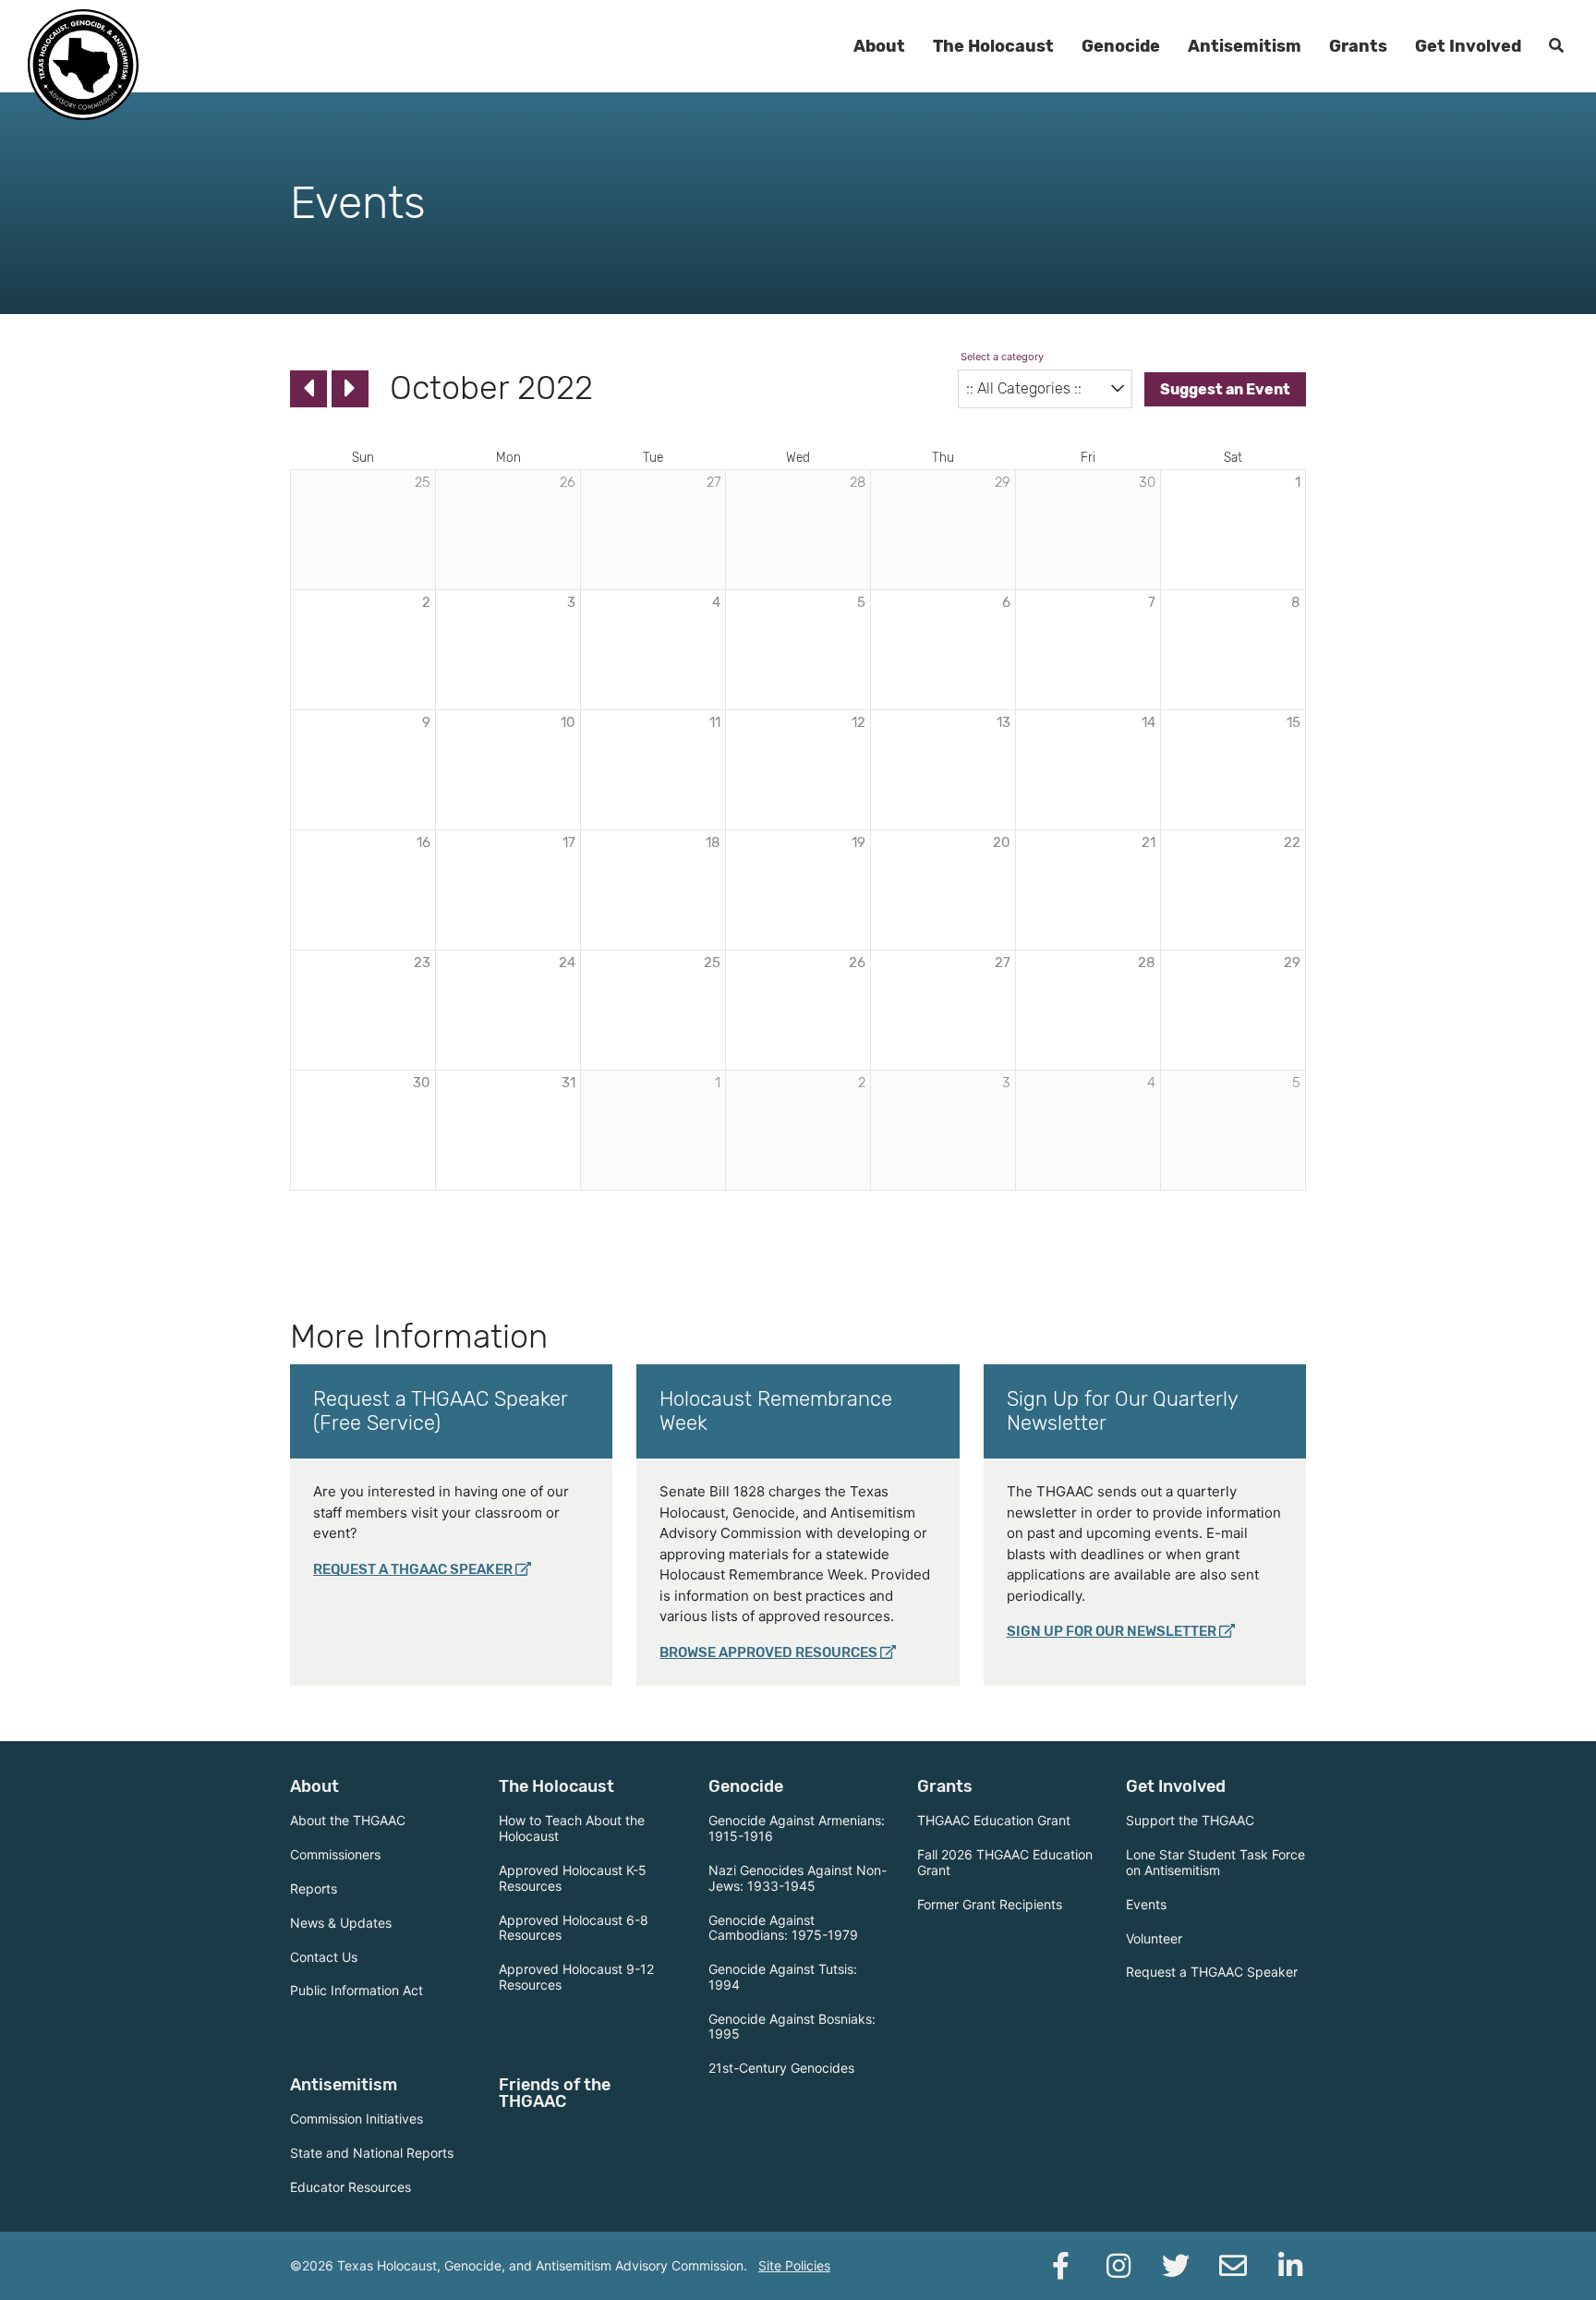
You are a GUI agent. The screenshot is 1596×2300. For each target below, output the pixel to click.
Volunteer (1154, 1938)
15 (1294, 722)
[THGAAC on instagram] (1118, 2266)
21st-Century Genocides (781, 2068)
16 (423, 842)
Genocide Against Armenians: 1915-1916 (797, 1828)
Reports (314, 1888)
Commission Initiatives (357, 2118)
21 (1149, 842)
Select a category (1002, 357)
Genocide (1121, 46)
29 (1292, 962)
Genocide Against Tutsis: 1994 (783, 1977)
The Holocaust (993, 46)
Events (1146, 1904)
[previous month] (308, 389)
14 (1149, 722)
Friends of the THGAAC (555, 2093)
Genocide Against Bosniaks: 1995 (792, 2027)
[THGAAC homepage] (83, 65)
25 (712, 962)
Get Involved (1468, 46)
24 (567, 962)
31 (568, 1083)
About (879, 46)
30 (422, 1083)
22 (1292, 842)
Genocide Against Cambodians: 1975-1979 (783, 1928)
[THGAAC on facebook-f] (1061, 2266)
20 (1002, 842)
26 (857, 962)
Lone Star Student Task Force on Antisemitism (1215, 1862)
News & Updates (341, 1923)
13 (1004, 722)
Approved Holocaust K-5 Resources (573, 1878)
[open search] (1556, 46)
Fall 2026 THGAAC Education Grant (1005, 1862)
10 (568, 722)
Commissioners (335, 1854)
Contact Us (324, 1957)
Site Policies (794, 2265)
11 (715, 722)
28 (1147, 962)
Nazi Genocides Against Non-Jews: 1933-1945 (798, 1878)
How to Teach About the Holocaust (572, 1828)
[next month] (350, 389)
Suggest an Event (1225, 389)
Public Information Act (357, 1990)
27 (1003, 962)
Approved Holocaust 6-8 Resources (574, 1928)
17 (569, 842)
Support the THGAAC (1190, 1820)
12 (858, 722)
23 (422, 962)
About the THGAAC (348, 1820)
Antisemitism (1245, 46)
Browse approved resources (768, 1652)
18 (713, 842)
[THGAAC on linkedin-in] (1290, 2266)
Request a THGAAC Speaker (413, 1569)
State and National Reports (372, 2153)
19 (858, 842)
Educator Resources (351, 2187)
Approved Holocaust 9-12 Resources (576, 1977)
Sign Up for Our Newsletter (1112, 1631)
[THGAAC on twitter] (1176, 2266)
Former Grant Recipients (990, 1904)
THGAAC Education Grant (994, 1820)
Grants (1358, 46)
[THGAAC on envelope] (1233, 2266)
